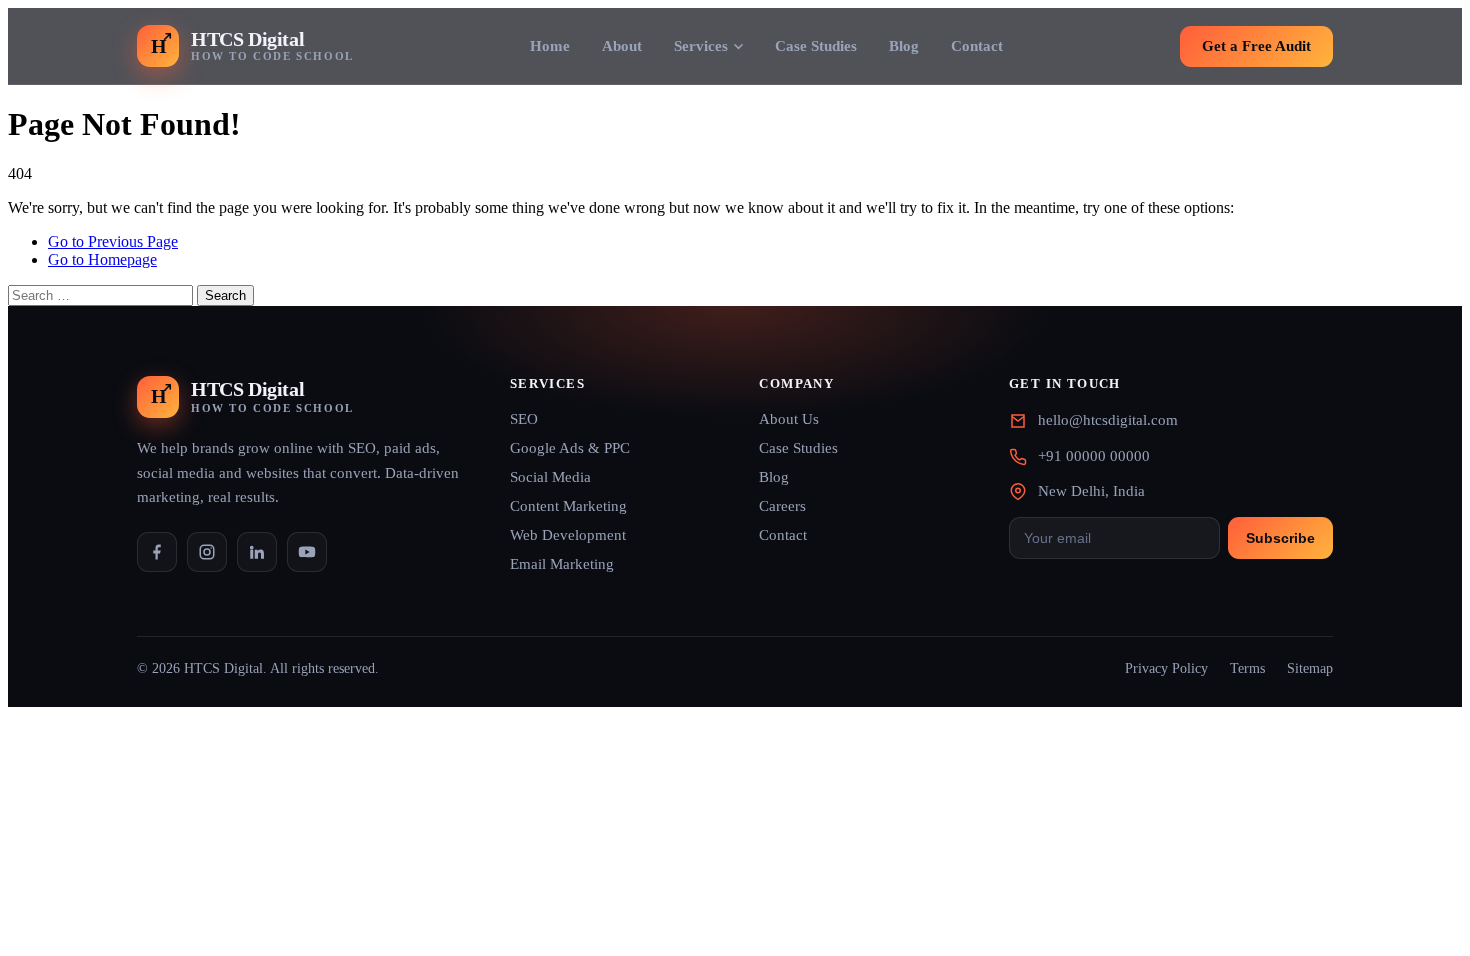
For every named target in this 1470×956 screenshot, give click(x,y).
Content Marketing (568, 506)
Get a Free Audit (1256, 46)
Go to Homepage (102, 259)
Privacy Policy (1166, 668)
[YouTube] (307, 552)
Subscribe (1280, 538)
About (622, 46)
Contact (977, 46)
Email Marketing (562, 564)
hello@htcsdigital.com (1108, 420)
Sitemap (1310, 668)
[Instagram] (207, 552)
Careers (782, 506)
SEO (524, 419)
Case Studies (816, 46)
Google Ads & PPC (570, 448)
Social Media (550, 477)
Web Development (568, 535)
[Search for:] (102, 294)
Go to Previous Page (113, 241)
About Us (789, 419)
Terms (1247, 668)
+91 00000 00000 (1094, 456)
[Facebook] (157, 552)
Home (550, 46)
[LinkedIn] (257, 552)
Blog (904, 46)
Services (701, 46)
